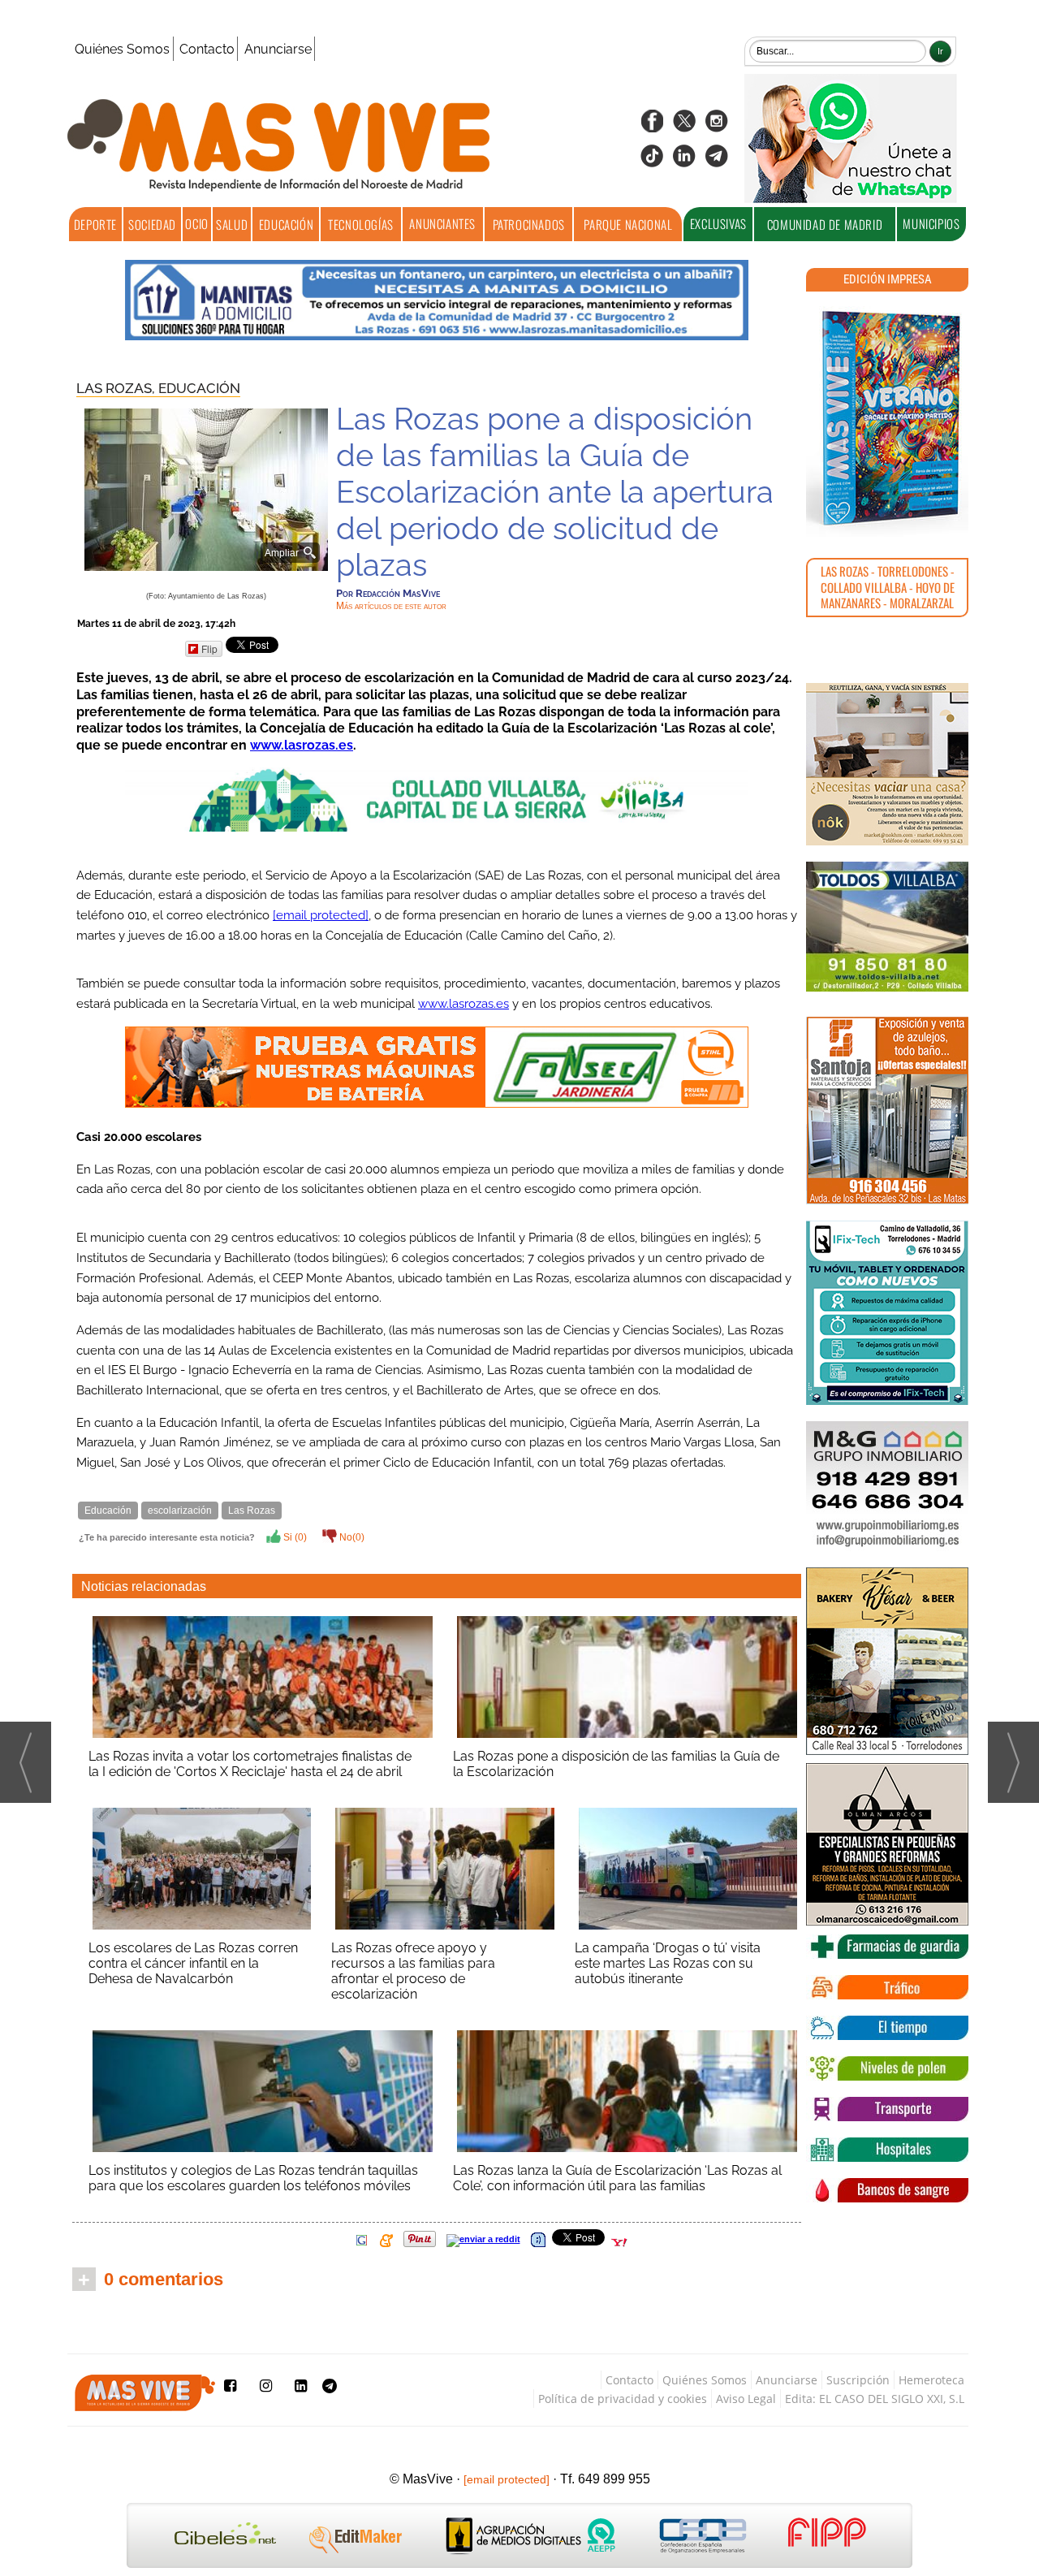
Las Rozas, (117, 388)
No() (351, 1537)
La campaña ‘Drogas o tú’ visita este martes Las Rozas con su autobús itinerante (668, 1963)
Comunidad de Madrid (825, 224)
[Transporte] (887, 2109)
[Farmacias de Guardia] (887, 1947)
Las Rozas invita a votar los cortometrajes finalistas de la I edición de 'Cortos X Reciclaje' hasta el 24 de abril (250, 1764)
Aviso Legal (746, 2399)
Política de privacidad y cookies (623, 2399)
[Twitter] (684, 126)
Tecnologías (361, 224)
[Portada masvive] (887, 418)
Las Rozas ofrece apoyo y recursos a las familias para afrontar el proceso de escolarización (413, 1971)
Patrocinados (529, 224)
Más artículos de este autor (391, 606)
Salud (232, 224)
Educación (286, 224)
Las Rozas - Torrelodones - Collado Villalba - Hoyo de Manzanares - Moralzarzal (888, 587)
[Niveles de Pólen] (887, 2068)
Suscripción (858, 2380)
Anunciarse (278, 49)
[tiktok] (652, 161)
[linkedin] (684, 161)
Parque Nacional (628, 224)
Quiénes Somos (122, 49)
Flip (209, 648)
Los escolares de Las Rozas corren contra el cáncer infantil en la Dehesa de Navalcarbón (193, 1963)
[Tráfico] (887, 1987)
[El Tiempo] (887, 2028)
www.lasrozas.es (302, 745)
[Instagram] (717, 126)
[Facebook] (652, 126)
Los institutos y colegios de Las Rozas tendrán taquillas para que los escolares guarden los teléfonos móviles (253, 2178)
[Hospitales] (887, 2150)
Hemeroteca (931, 2380)
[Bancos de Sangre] (887, 2190)
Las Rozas (252, 1511)
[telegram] (717, 161)
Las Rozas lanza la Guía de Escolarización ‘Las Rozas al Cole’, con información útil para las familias (617, 2178)
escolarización (180, 1511)
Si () (294, 1537)
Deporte (95, 224)
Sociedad (152, 224)
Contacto (207, 49)
